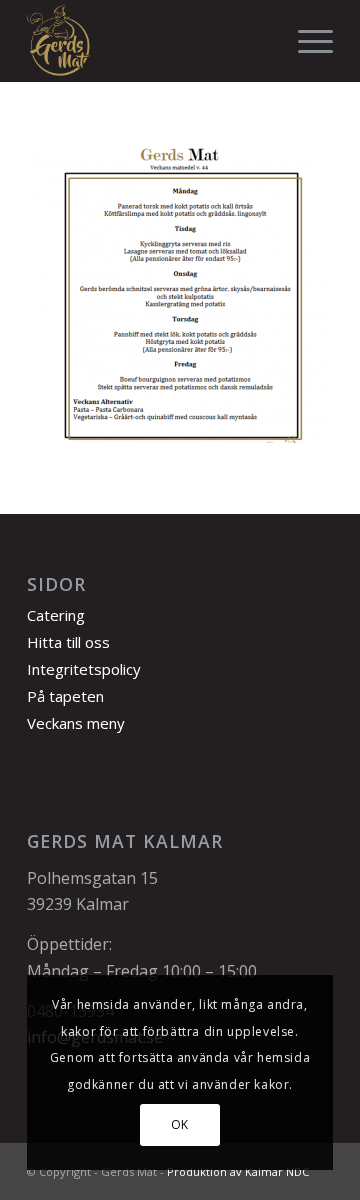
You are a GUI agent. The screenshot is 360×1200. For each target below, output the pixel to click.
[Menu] (305, 41)
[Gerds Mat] (149, 41)
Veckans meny (76, 723)
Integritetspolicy (84, 669)
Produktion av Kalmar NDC (238, 1171)
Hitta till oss (68, 642)
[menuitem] (305, 41)
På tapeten (65, 696)
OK (180, 1124)
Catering (56, 615)
